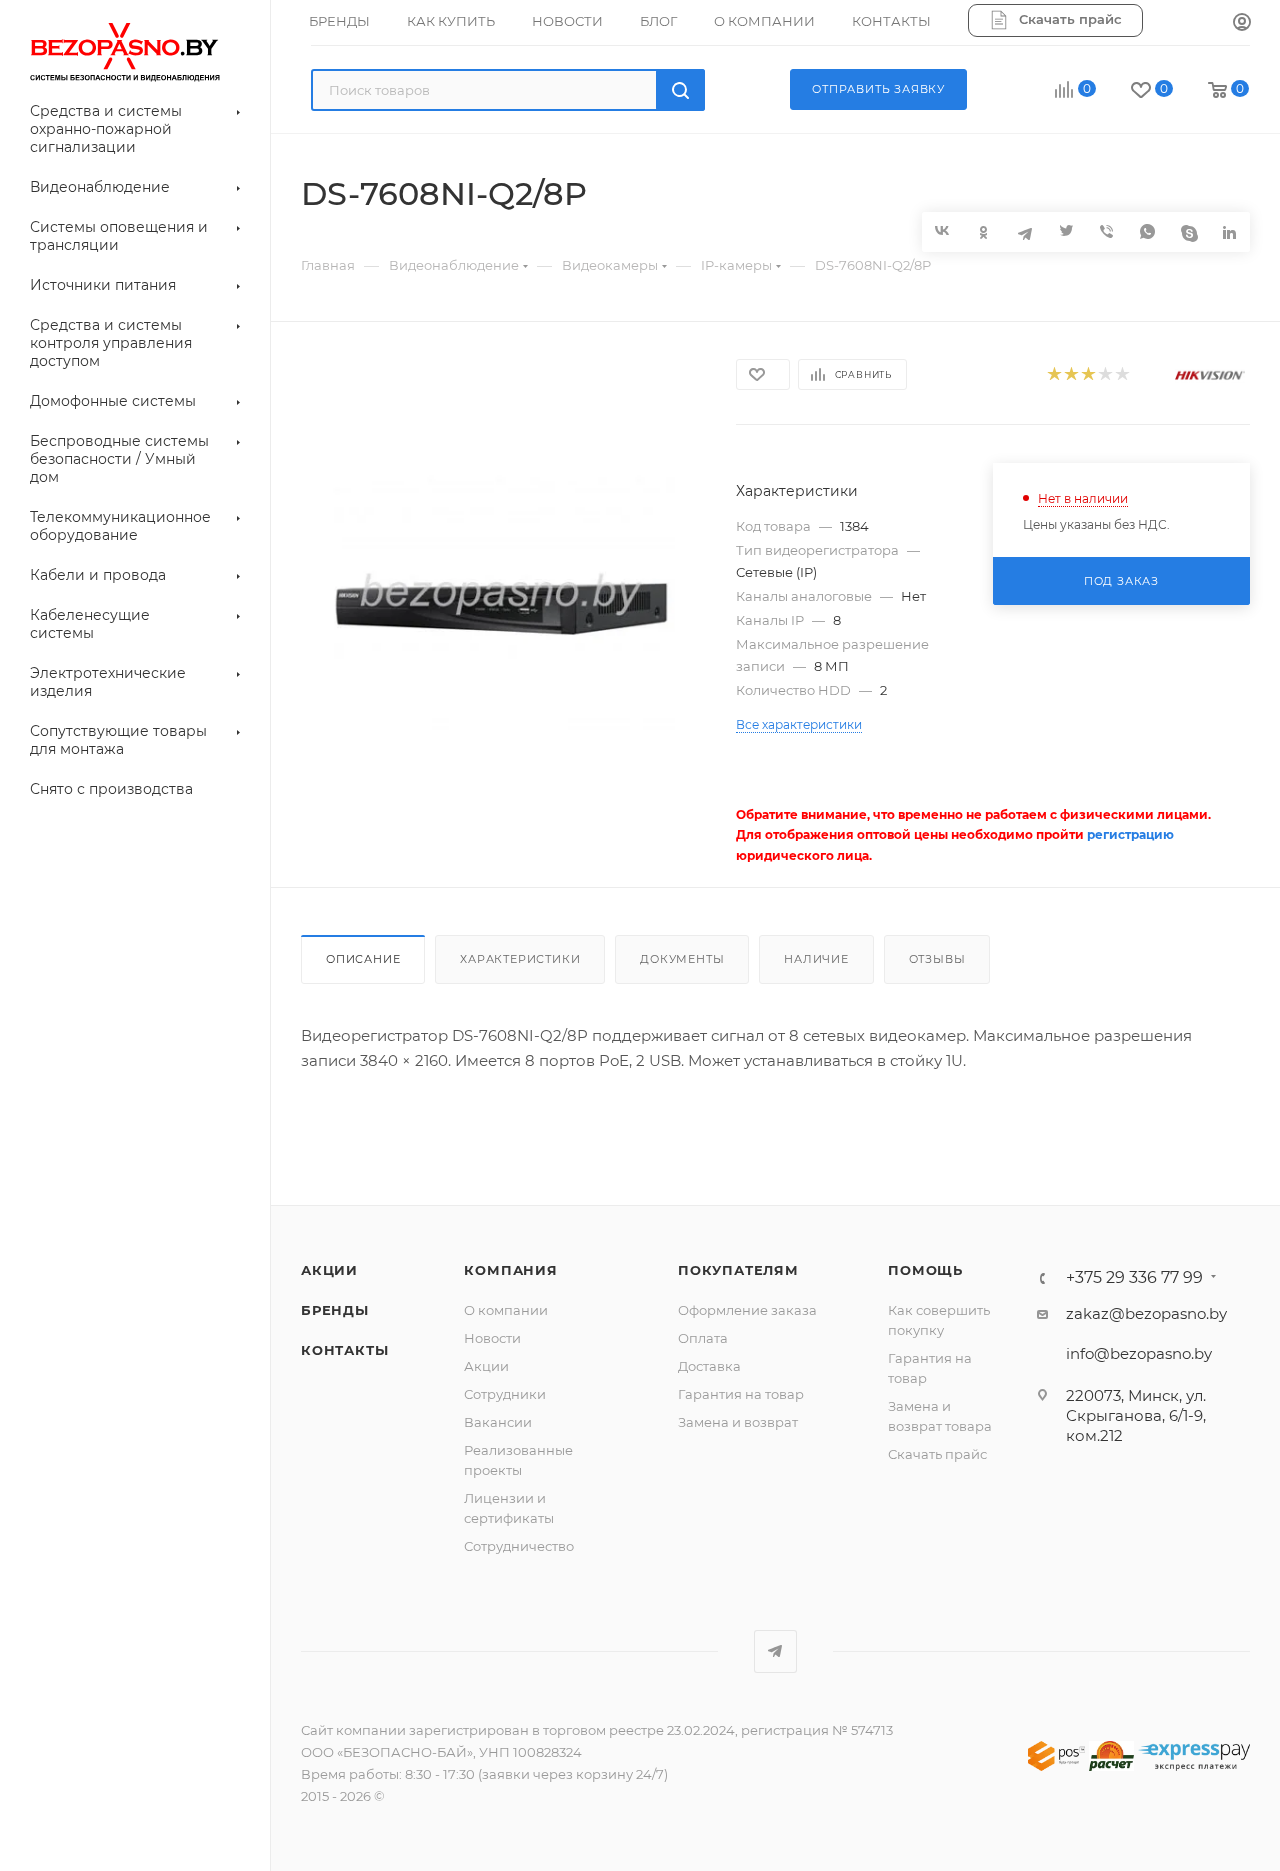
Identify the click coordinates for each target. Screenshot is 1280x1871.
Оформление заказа (747, 1310)
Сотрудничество (519, 1546)
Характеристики (520, 959)
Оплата (703, 1338)
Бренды (335, 1310)
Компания (510, 1270)
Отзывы (937, 959)
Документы (682, 959)
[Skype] (1188, 231)
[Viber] (1106, 231)
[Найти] (680, 90)
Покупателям (738, 1270)
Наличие (816, 959)
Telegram (775, 1651)
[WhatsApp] (1147, 231)
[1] (1053, 375)
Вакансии (498, 1422)
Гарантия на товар (741, 1394)
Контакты (344, 1350)
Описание (363, 959)
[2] (1070, 375)
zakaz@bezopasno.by (1146, 1313)
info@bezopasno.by (1139, 1353)
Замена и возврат (738, 1422)
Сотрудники (505, 1394)
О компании (506, 1310)
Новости (492, 1338)
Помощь (925, 1270)
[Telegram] (1024, 231)
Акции (329, 1270)
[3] (1087, 375)
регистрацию (1130, 834)
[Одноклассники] (983, 231)
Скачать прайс (937, 1454)
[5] (1121, 375)
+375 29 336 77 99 (1134, 1278)
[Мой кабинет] (1242, 23)
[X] (1065, 231)
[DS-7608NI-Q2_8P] (500, 605)
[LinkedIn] (1229, 231)
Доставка (709, 1366)
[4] (1104, 375)
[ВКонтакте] (942, 230)
